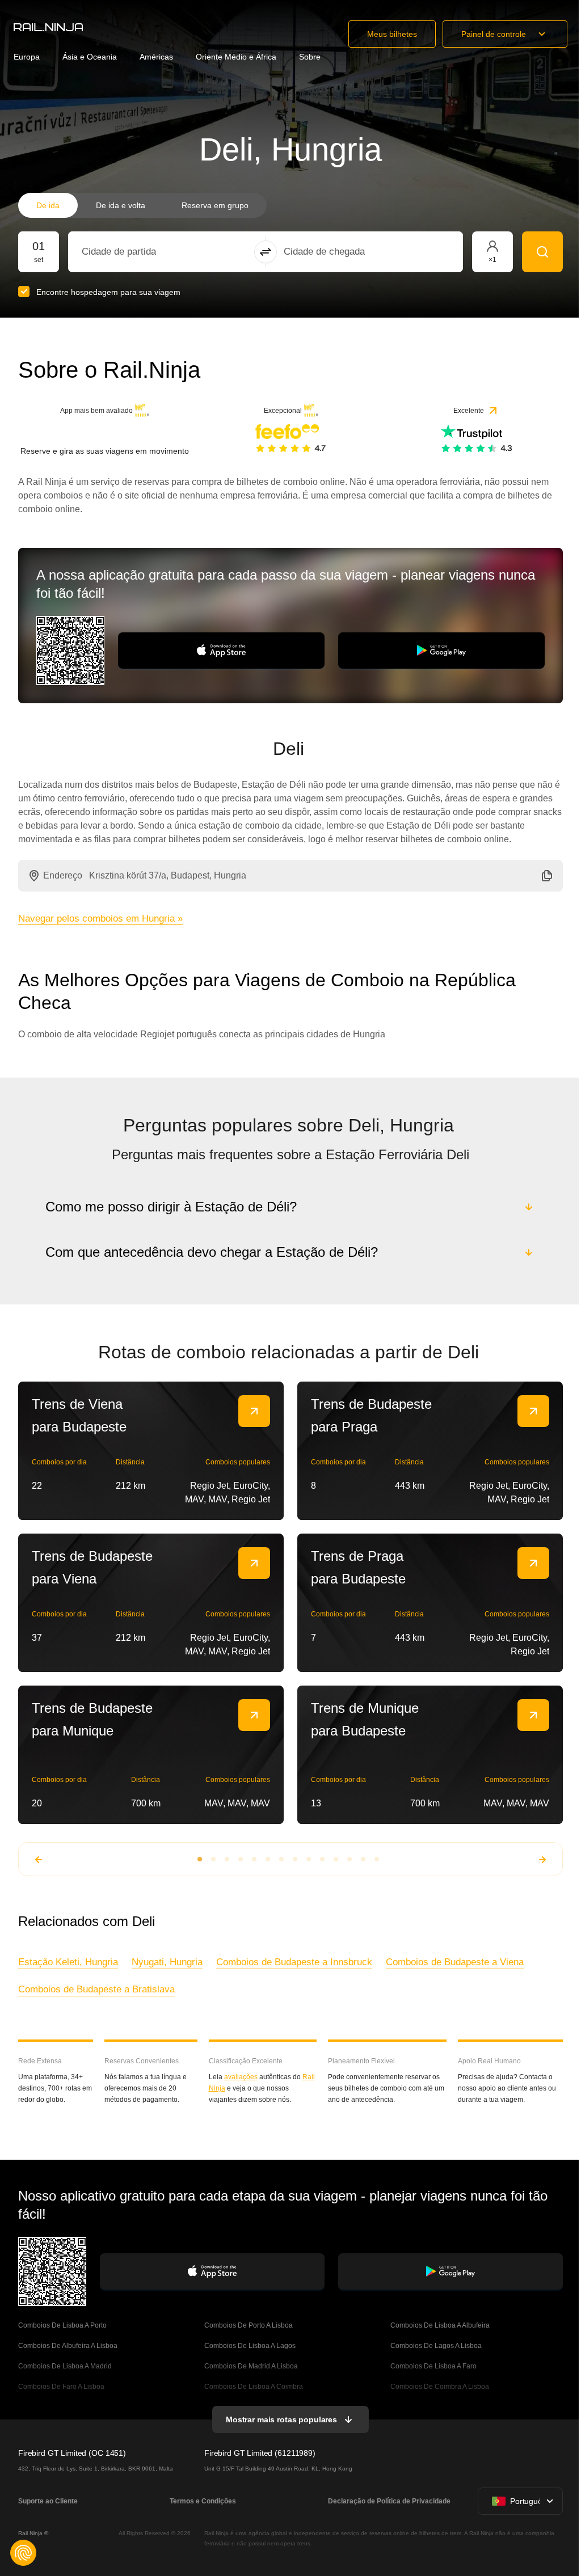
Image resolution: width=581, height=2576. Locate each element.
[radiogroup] (142, 205)
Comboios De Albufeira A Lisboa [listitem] (68, 2346)
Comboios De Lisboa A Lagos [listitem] (249, 2346)
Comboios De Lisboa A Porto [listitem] (62, 2325)
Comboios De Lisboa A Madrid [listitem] (65, 2366)
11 (335, 1859)
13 (362, 1859)
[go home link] (48, 27)
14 (376, 1859)
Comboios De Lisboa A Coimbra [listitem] (253, 2387)
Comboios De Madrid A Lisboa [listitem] (250, 2366)
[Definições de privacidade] (23, 2553)
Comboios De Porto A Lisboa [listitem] (248, 2325)
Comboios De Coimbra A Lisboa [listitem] (438, 2387)
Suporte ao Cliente (48, 2501)
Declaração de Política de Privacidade (387, 2501)
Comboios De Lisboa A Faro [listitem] (432, 2366)
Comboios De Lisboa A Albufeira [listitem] (438, 2325)
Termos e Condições (202, 2501)
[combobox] (144, 252)
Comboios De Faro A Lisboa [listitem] (61, 2387)
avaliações (240, 2077)
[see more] (254, 1411)
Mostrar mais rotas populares (280, 2419)
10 (321, 1859)
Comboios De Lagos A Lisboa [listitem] (434, 2346)
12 (348, 1859)
